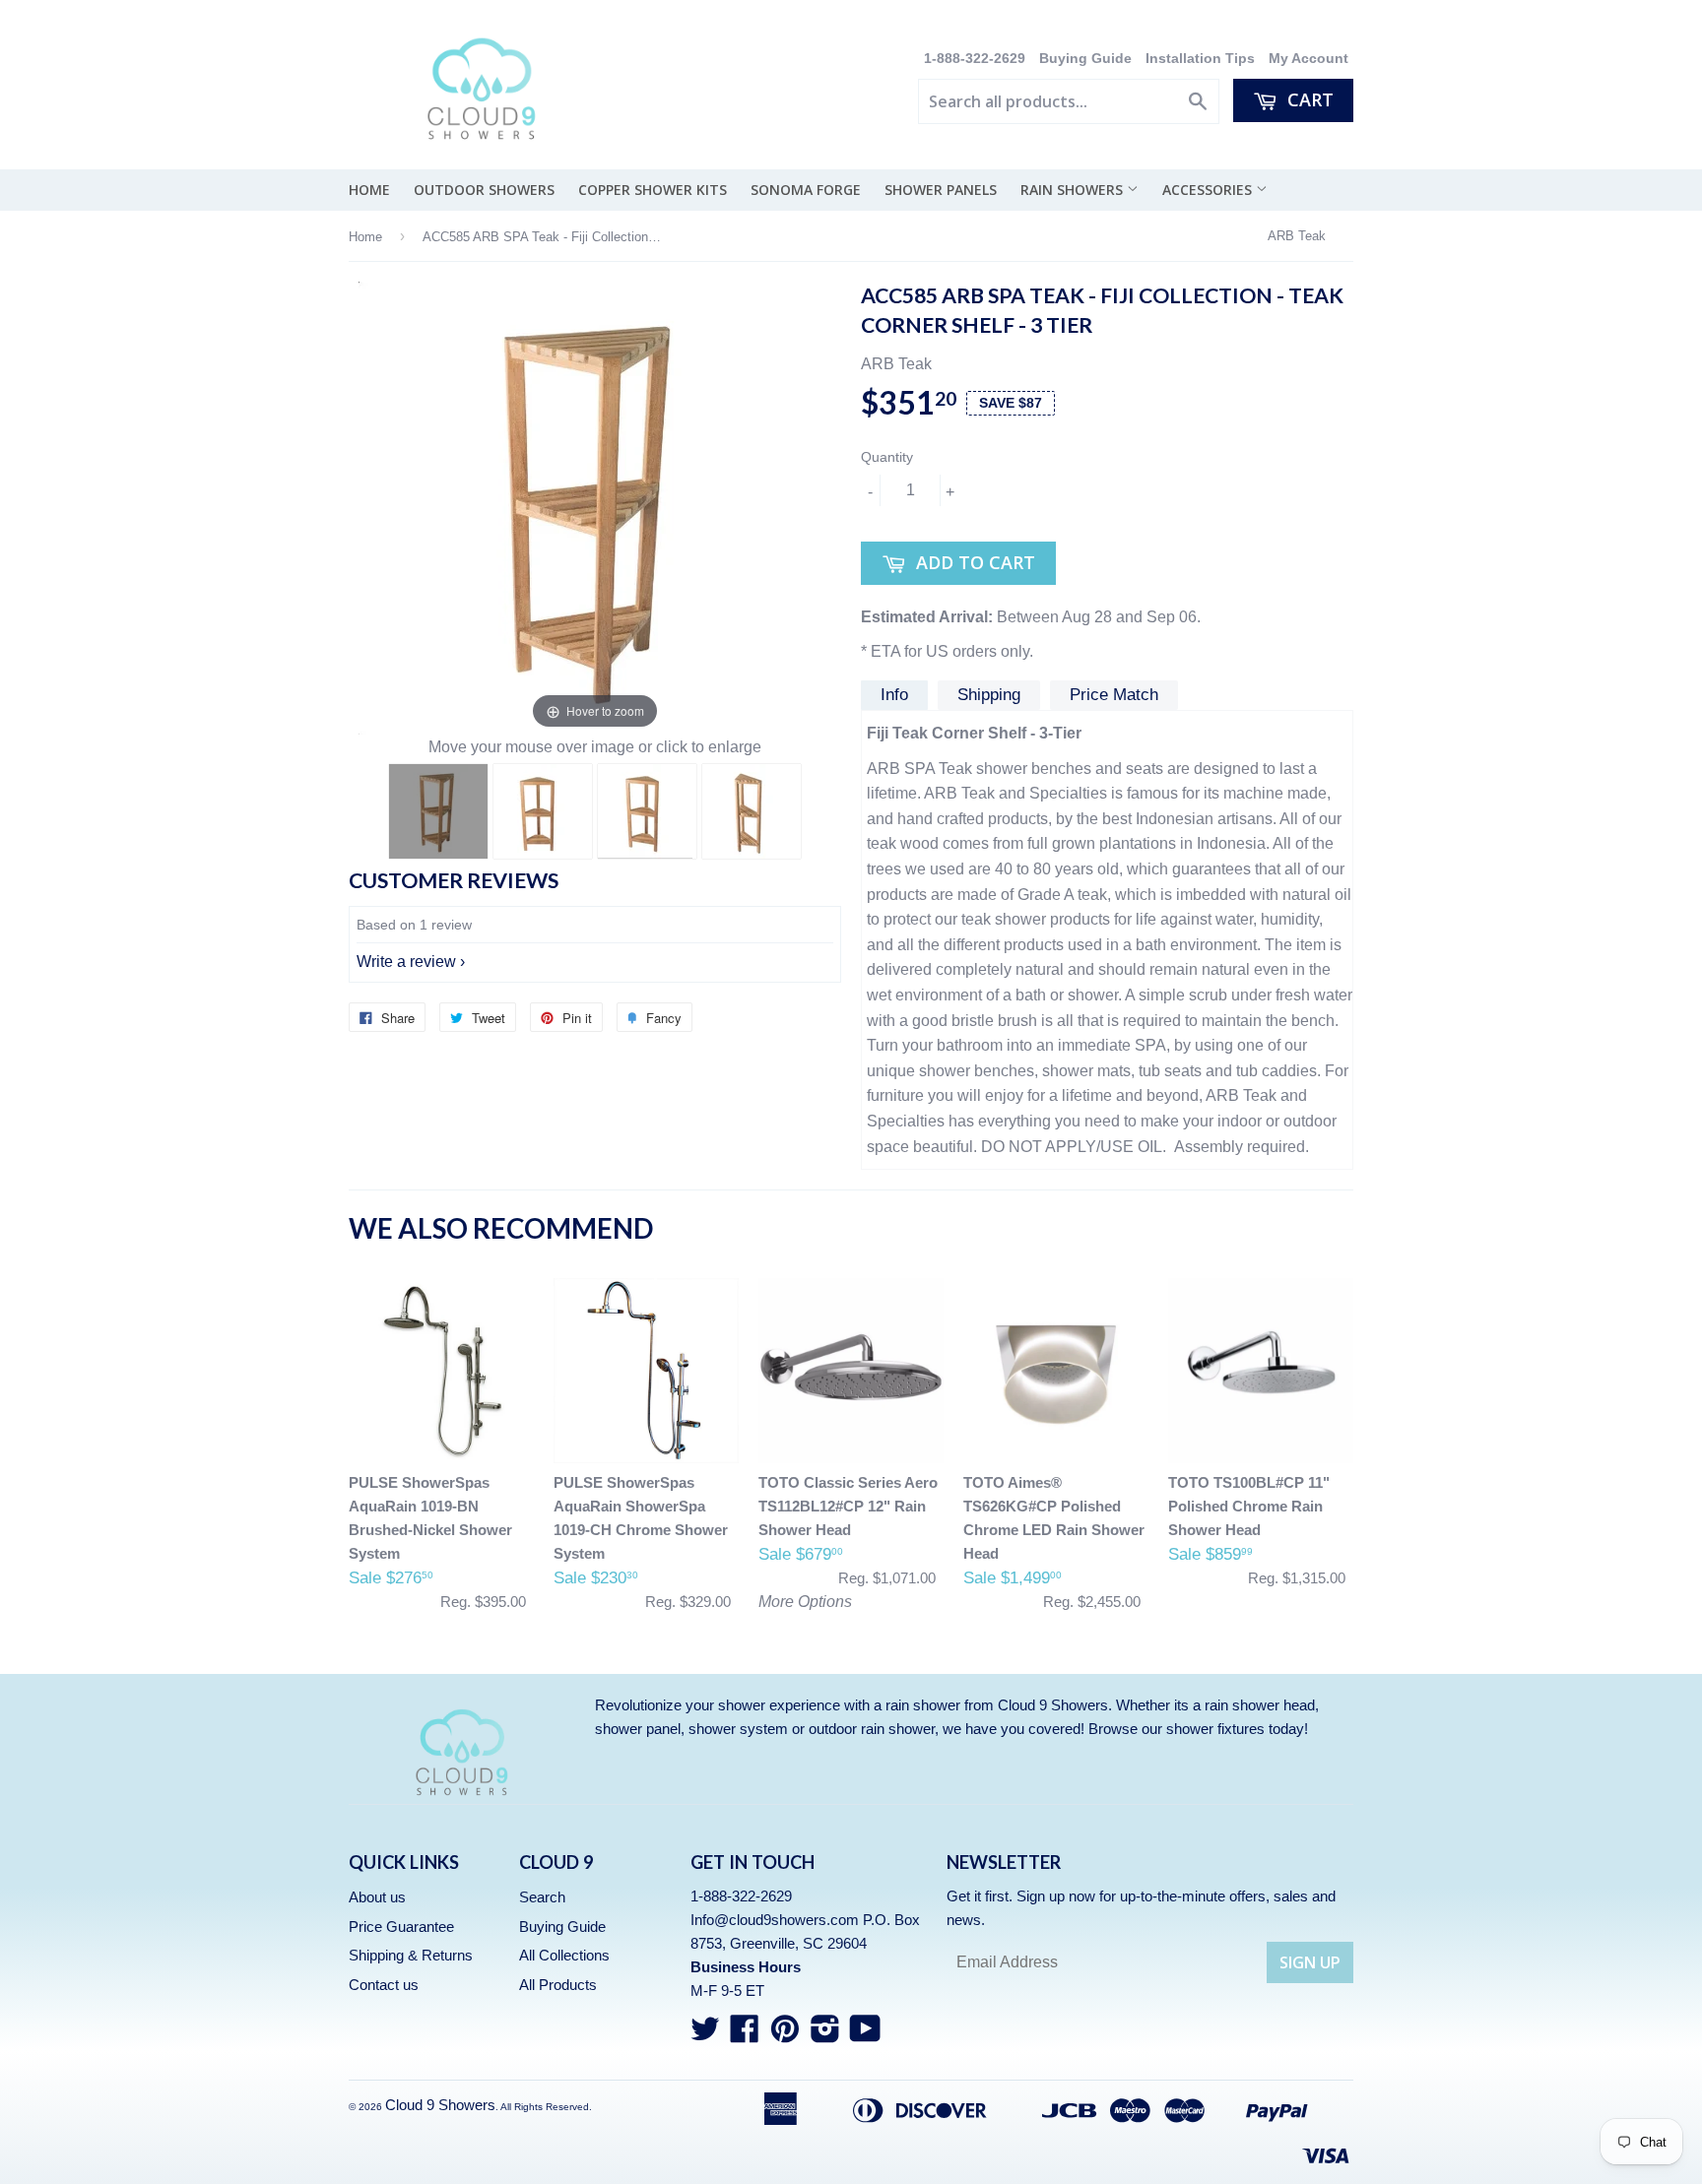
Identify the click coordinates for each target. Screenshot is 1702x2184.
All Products (558, 1985)
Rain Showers (1074, 190)
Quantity (887, 457)
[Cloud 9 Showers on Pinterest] (785, 2035)
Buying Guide (1085, 59)
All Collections (564, 1955)
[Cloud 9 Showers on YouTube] (865, 2035)
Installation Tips (1200, 59)
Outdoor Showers (484, 190)
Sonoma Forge (806, 190)
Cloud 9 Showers (440, 2105)
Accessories (1209, 190)
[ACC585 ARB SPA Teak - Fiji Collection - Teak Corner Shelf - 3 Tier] (438, 811)
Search (542, 1897)
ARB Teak (1297, 236)
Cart (1308, 99)
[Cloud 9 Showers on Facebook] (745, 2035)
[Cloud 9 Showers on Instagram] (825, 2035)
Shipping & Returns (411, 1955)
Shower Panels (941, 190)
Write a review (406, 962)
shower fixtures (1215, 1729)
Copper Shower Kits (653, 190)
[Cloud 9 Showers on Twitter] (705, 2035)
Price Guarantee (401, 1927)
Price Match (1114, 695)
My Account (1309, 59)
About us (377, 1897)
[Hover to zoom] (595, 508)
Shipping (989, 695)
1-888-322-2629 (977, 59)
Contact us (384, 1985)
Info (894, 695)
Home (369, 190)
